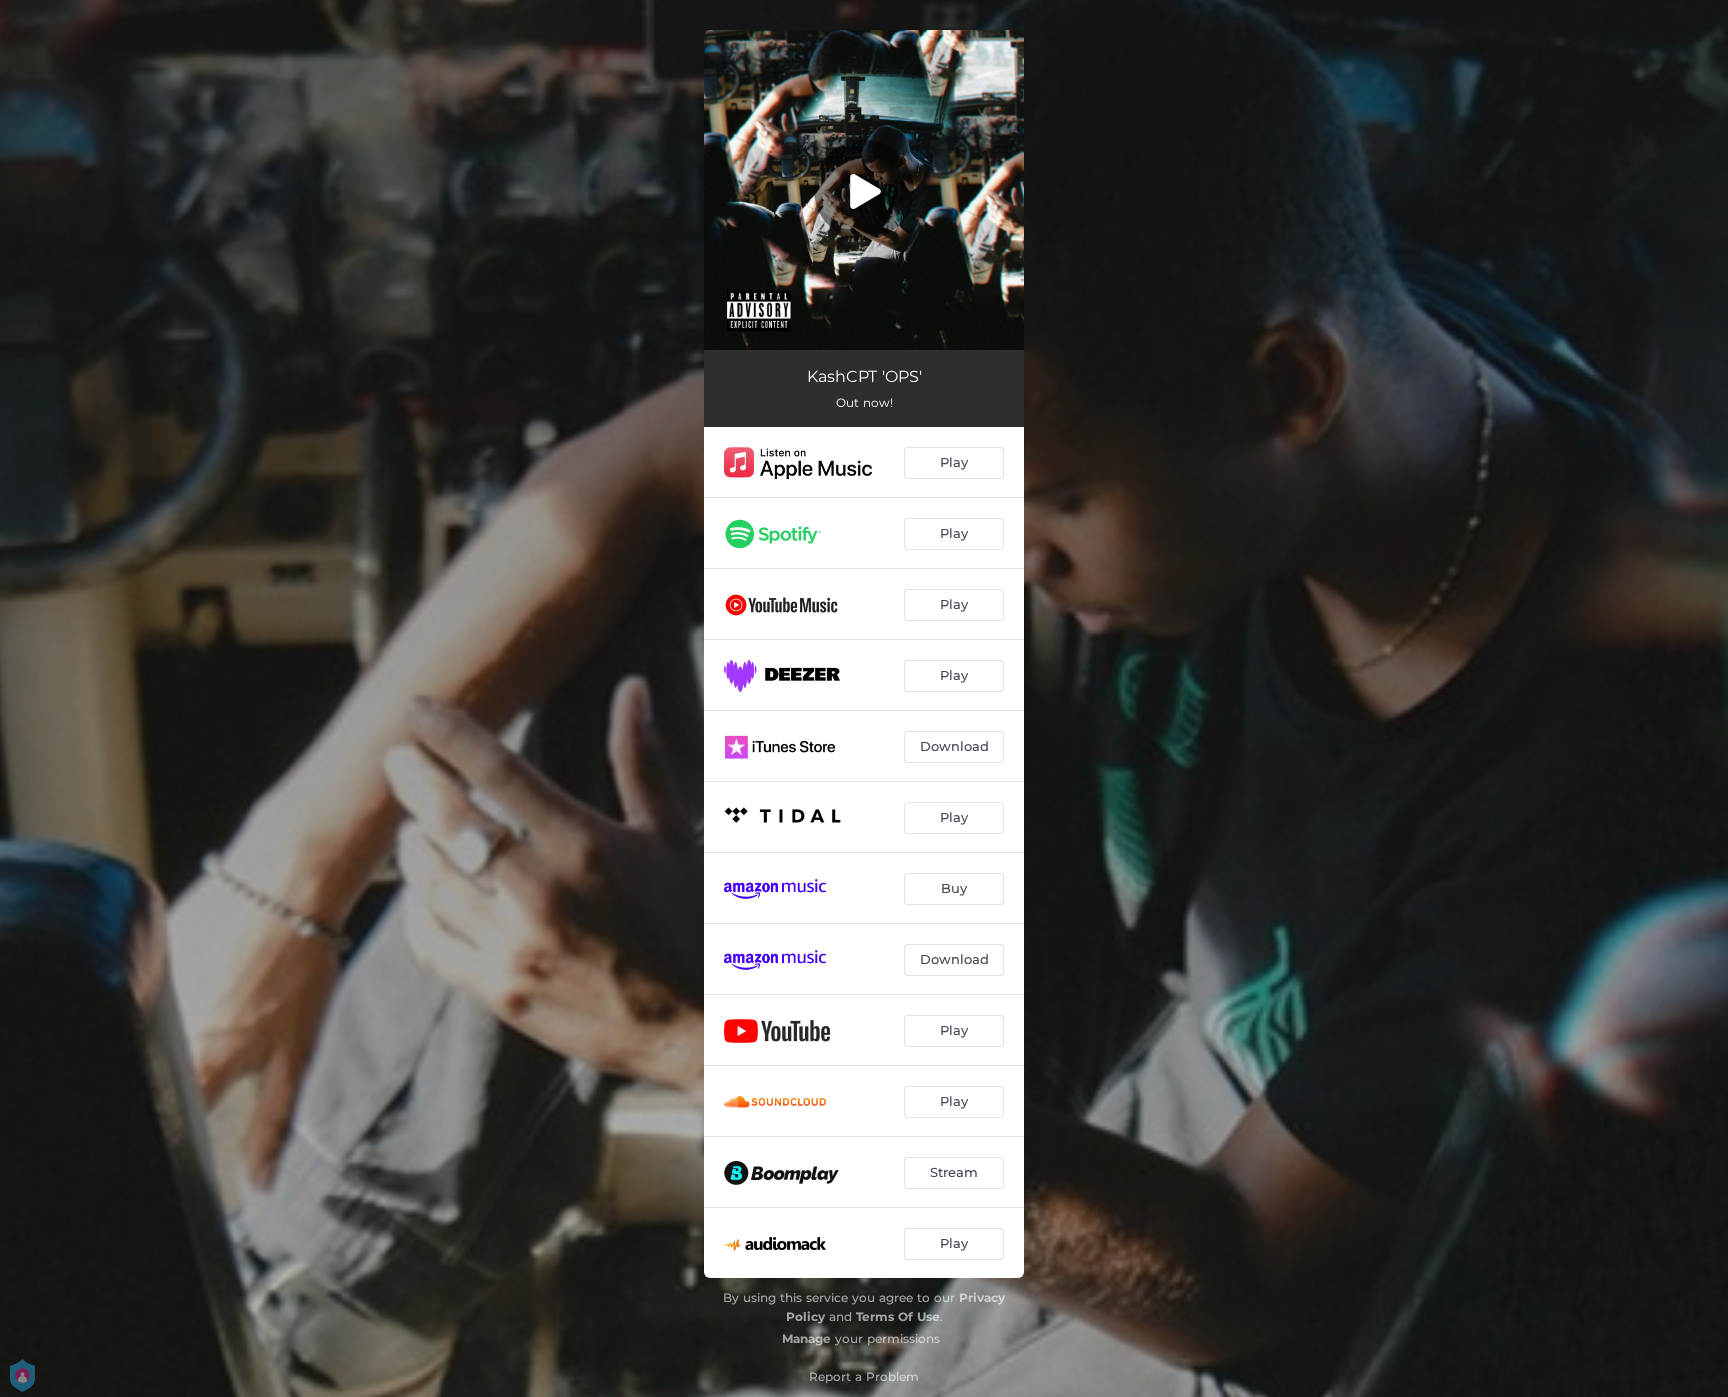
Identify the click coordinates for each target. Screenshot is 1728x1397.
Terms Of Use (898, 1316)
